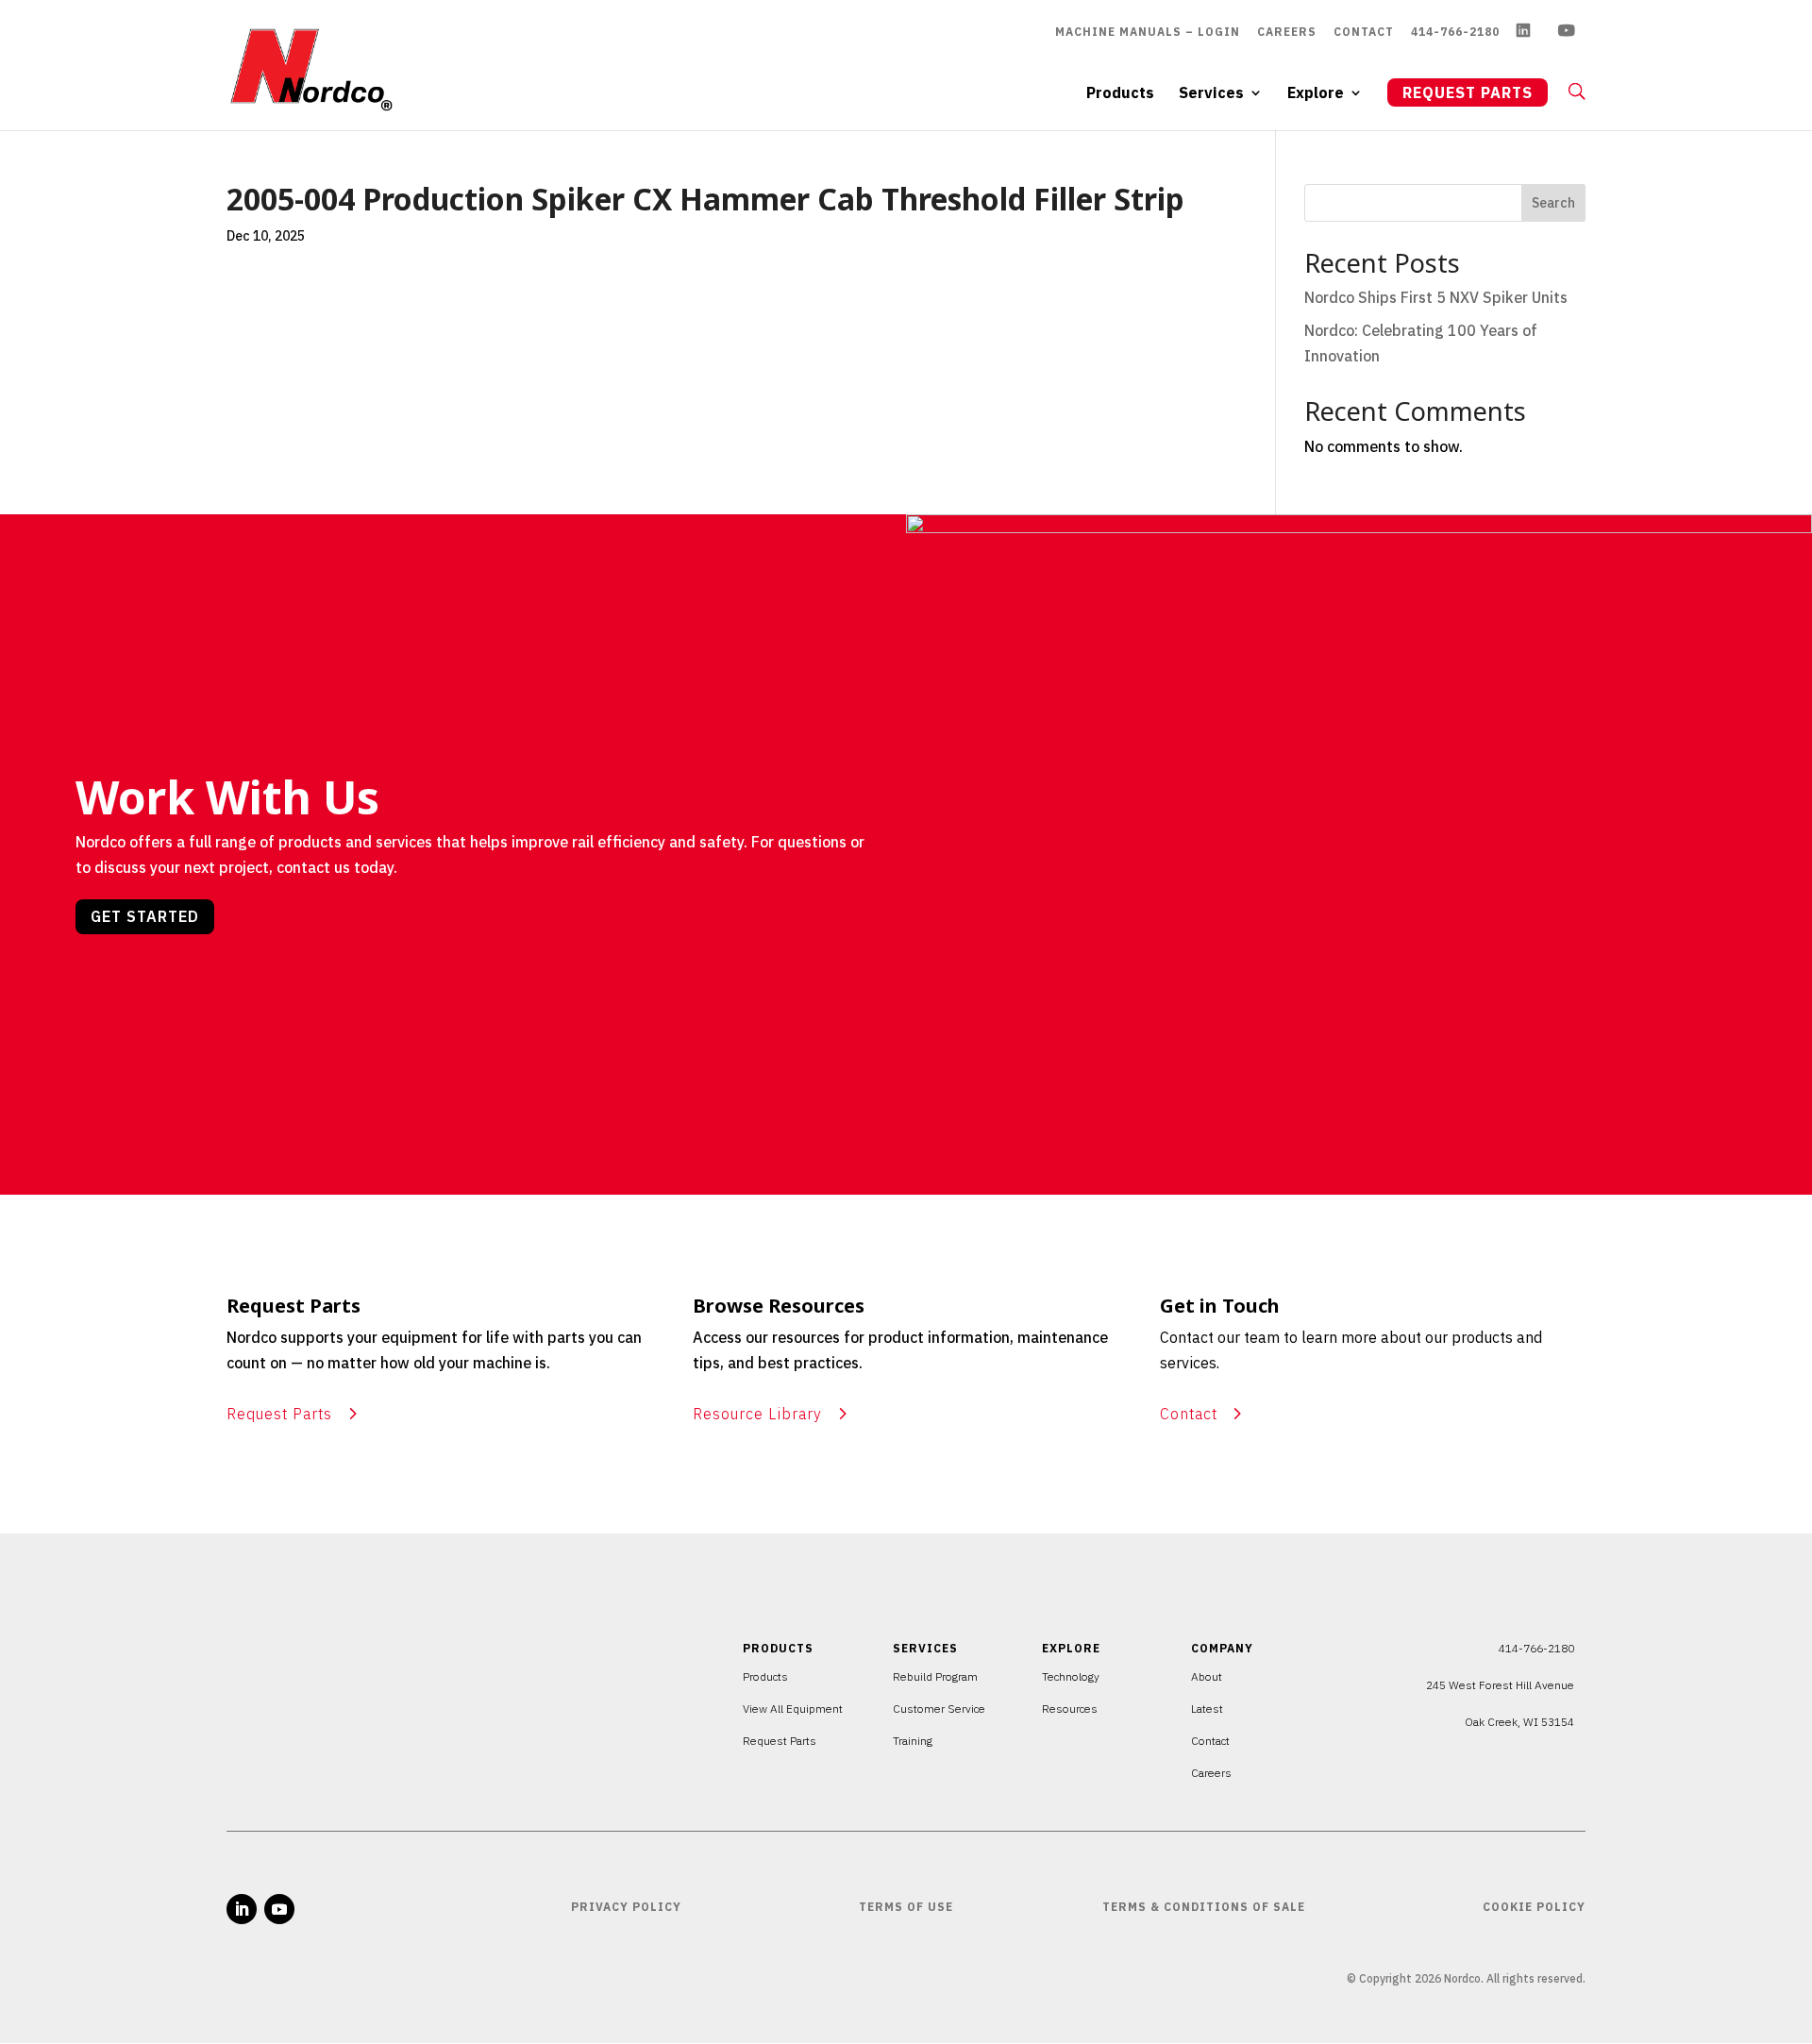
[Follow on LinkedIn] (242, 1909)
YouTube (1572, 33)
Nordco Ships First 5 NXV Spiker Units (1436, 297)
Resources (1070, 1709)
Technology (1071, 1676)
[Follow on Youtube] (279, 1909)
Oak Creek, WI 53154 (1519, 1722)
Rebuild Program (935, 1676)
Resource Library (757, 1414)
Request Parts (1468, 92)
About (1207, 1676)
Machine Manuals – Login (1148, 32)
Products (1120, 94)
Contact (1364, 32)
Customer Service (939, 1709)
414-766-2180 (1455, 32)
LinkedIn (1529, 33)
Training (913, 1741)
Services (1211, 94)
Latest (1207, 1709)
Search (1553, 203)
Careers (1287, 32)
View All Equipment (793, 1709)
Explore (1316, 94)
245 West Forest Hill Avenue (1500, 1685)
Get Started (145, 916)
